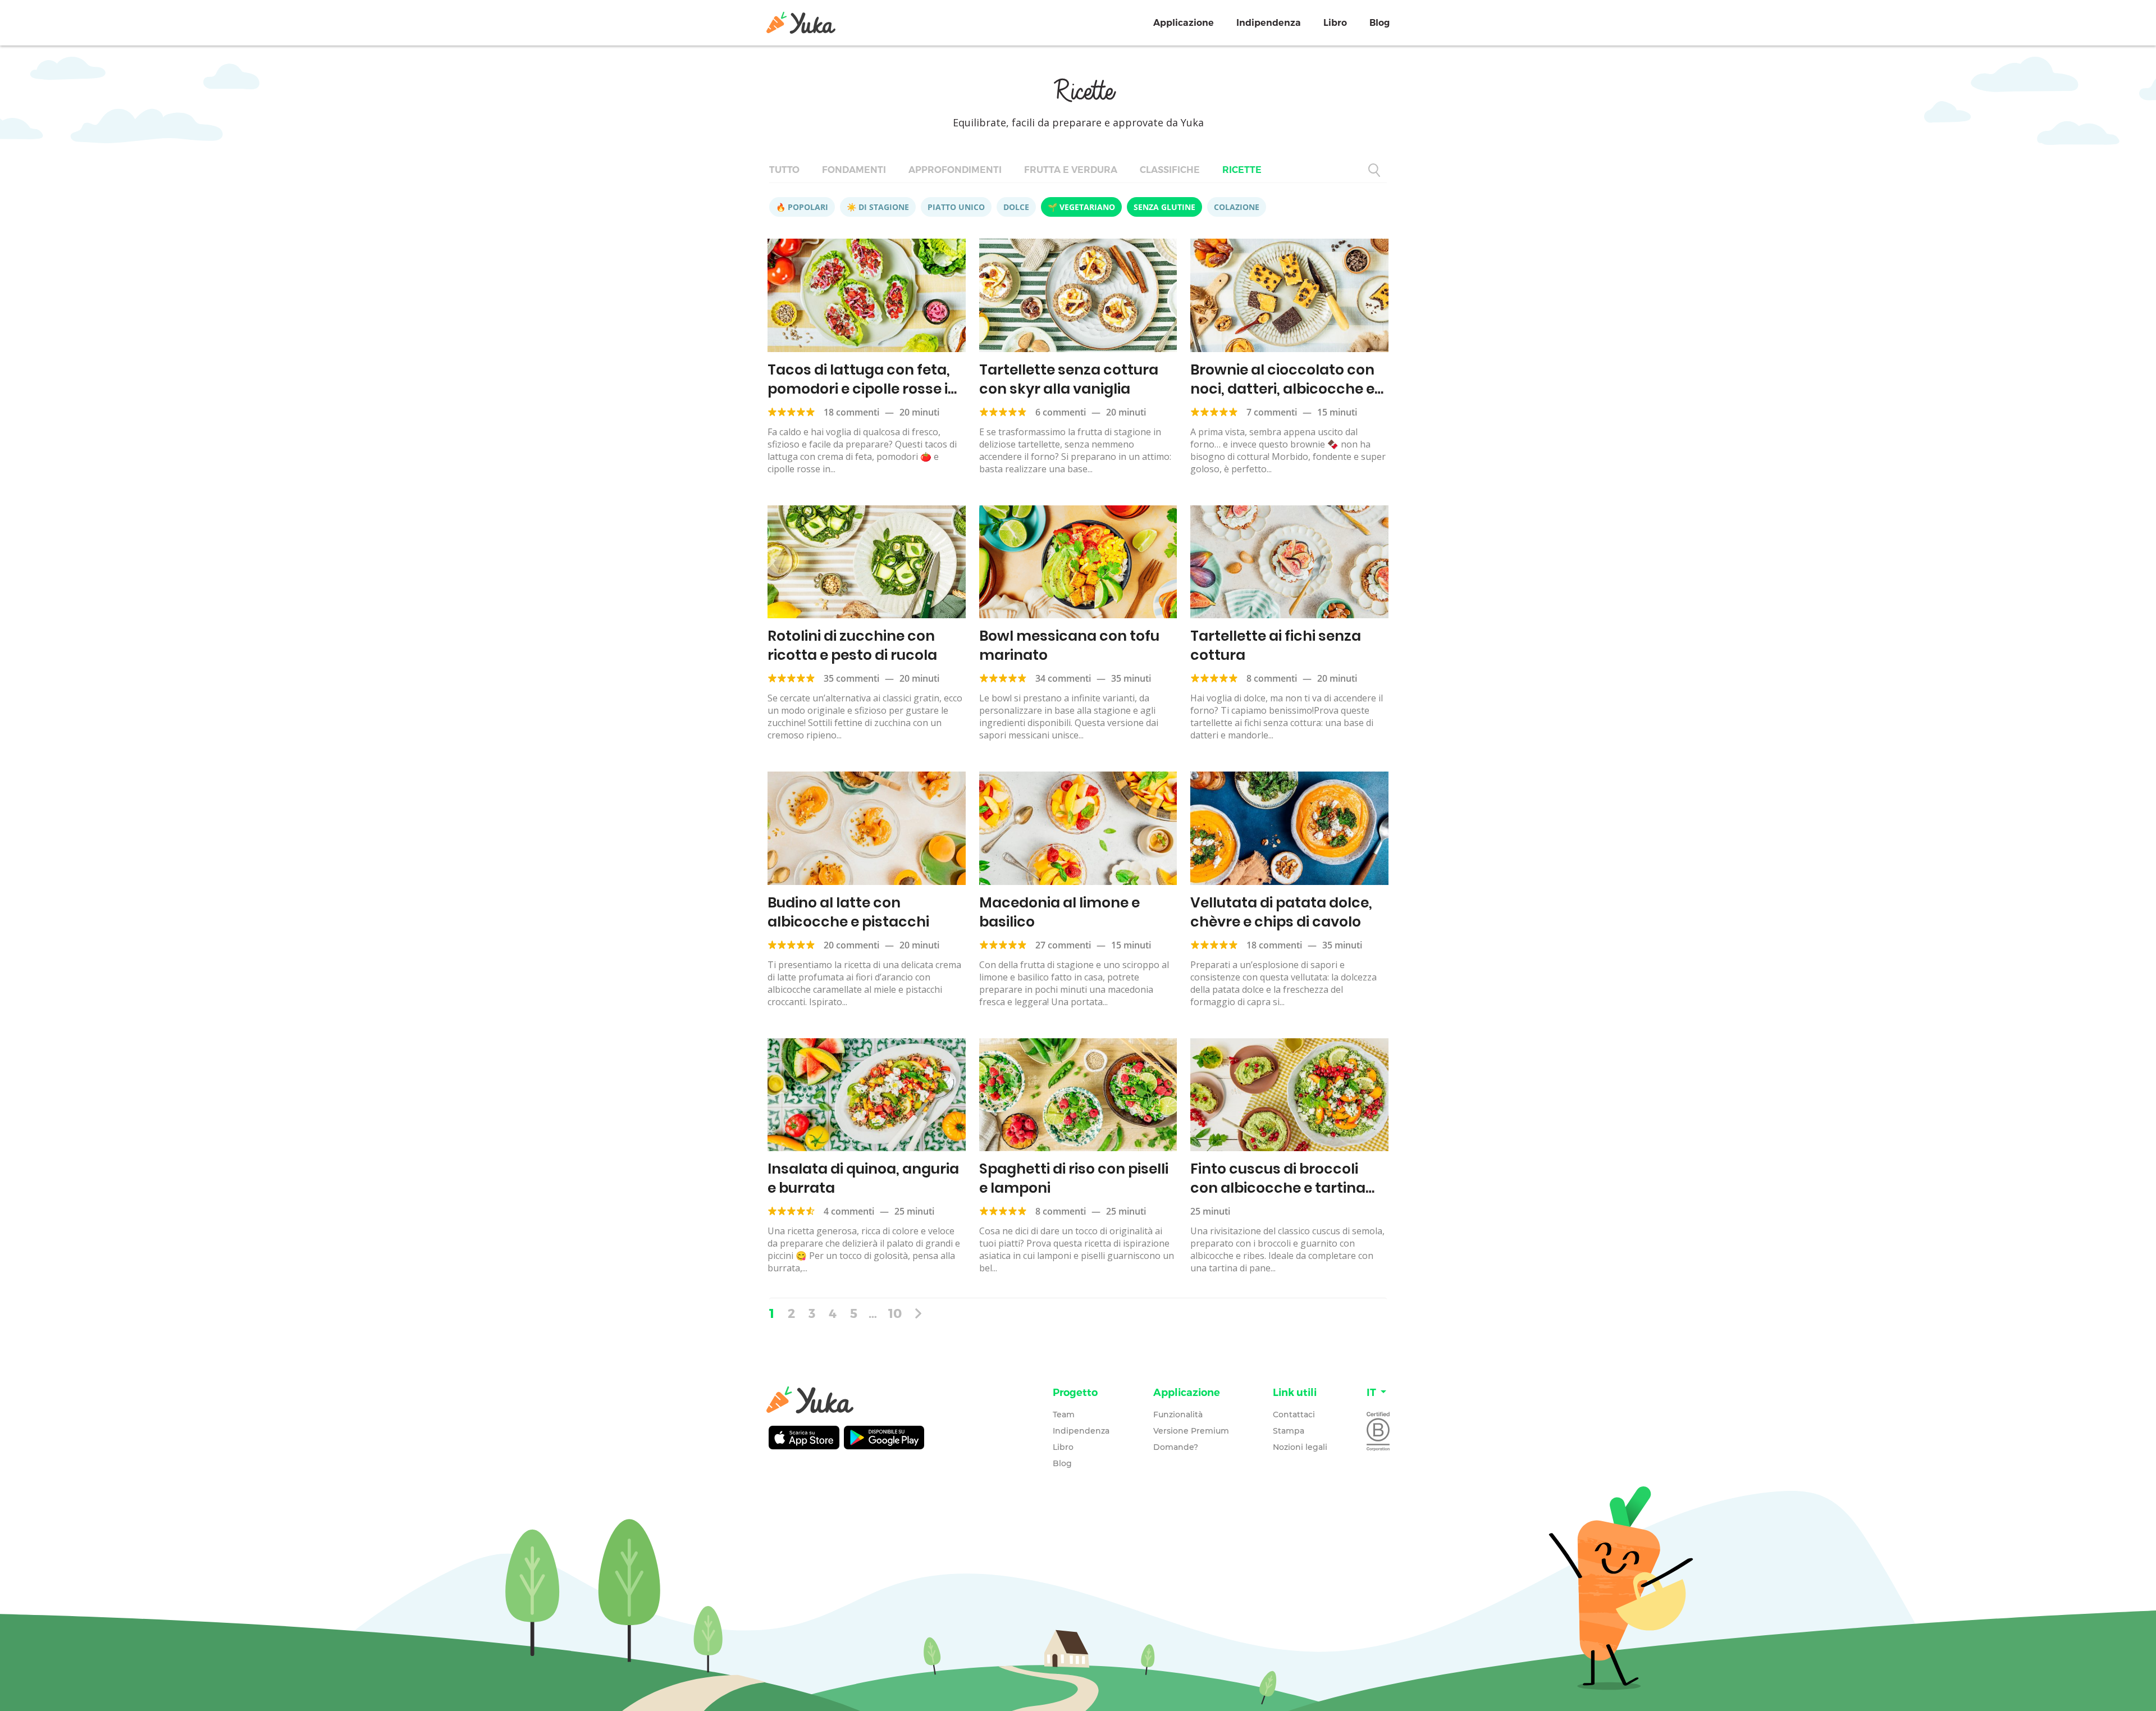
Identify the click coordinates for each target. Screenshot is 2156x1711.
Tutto (784, 170)
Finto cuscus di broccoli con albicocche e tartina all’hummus (1278, 1188)
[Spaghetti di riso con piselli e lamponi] (1078, 1095)
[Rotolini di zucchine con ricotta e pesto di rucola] (867, 562)
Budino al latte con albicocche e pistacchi (848, 912)
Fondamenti (854, 170)
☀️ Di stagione (878, 207)
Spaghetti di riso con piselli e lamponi (1074, 1178)
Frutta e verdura (1071, 170)
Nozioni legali (1300, 1447)
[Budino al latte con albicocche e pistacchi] (867, 828)
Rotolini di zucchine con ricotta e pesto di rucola (852, 645)
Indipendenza (1269, 23)
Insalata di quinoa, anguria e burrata (863, 1178)
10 (895, 1313)
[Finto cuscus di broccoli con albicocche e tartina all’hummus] (1289, 1095)
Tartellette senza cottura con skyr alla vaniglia (1069, 379)
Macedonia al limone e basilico (1059, 912)
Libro (1335, 23)
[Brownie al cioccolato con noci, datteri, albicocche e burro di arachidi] (1289, 295)
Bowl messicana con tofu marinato (1069, 645)
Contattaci (1294, 1415)
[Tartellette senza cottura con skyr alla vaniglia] (1078, 295)
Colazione (1237, 207)
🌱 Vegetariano (1081, 207)
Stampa (1289, 1431)
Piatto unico (956, 207)
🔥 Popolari (802, 207)
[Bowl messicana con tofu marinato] (1078, 562)
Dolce (1016, 207)
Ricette (1242, 170)
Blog (1380, 23)
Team (1064, 1415)
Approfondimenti (955, 170)
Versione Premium (1191, 1431)
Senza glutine (1164, 207)
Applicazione (1184, 23)
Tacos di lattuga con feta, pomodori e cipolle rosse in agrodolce (862, 389)
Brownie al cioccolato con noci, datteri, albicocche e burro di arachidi (1282, 389)
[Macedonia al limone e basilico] (1078, 828)
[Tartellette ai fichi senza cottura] (1289, 562)
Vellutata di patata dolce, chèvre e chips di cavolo (1281, 912)
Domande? (1176, 1447)
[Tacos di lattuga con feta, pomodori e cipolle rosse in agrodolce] (867, 295)
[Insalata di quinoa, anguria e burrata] (867, 1095)
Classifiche (1170, 170)
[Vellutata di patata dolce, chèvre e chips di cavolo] (1289, 828)
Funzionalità (1178, 1415)
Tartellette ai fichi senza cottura (1276, 645)
